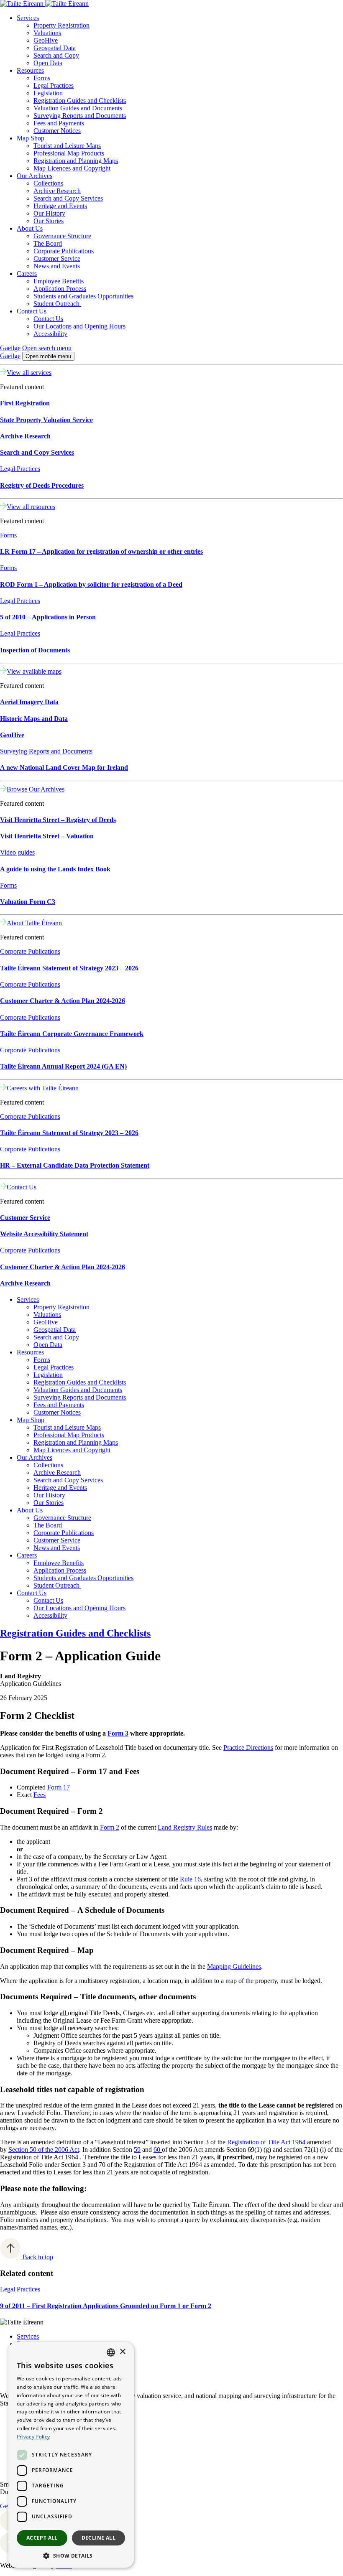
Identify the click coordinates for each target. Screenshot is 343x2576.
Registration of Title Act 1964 (266, 2142)
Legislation (48, 93)
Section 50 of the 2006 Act (44, 2150)
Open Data (48, 63)
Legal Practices (54, 85)
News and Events (57, 266)
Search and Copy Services (68, 198)
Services (28, 18)
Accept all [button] (42, 2538)
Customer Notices (57, 131)
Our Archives (35, 176)
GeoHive (46, 40)
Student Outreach (57, 304)
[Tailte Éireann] (44, 4)
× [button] (122, 2352)
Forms (42, 78)
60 (158, 2150)
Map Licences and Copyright (72, 168)
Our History (49, 213)
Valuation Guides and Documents (78, 108)
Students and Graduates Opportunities (83, 296)
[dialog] (71, 2455)
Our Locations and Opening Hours (79, 326)
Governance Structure (62, 236)
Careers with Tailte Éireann (43, 1088)
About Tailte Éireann (34, 923)
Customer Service (57, 258)
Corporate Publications (64, 251)
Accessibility (50, 334)
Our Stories (49, 221)
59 (137, 2150)
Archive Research (57, 191)
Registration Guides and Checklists (80, 101)
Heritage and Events (60, 206)
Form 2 (110, 1827)
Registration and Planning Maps (76, 161)
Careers (27, 274)
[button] (71, 2555)
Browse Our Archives (36, 789)
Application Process (60, 289)
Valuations (47, 33)
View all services (29, 373)
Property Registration (61, 25)
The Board (48, 243)
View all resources (31, 507)
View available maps (34, 671)
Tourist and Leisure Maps (67, 146)
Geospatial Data (55, 48)
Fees (40, 1795)
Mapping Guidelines (234, 1966)
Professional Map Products (69, 153)
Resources (30, 70)
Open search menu (47, 348)
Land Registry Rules (185, 1827)
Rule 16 (190, 1879)
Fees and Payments (59, 123)
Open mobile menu (48, 356)
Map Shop (31, 138)
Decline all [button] (99, 2538)
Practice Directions (248, 1747)
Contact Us (32, 311)
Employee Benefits (59, 281)
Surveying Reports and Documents (80, 116)
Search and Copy (56, 55)
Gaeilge (10, 348)
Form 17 (59, 1787)
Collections (48, 183)
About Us (30, 228)
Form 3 (118, 1733)
